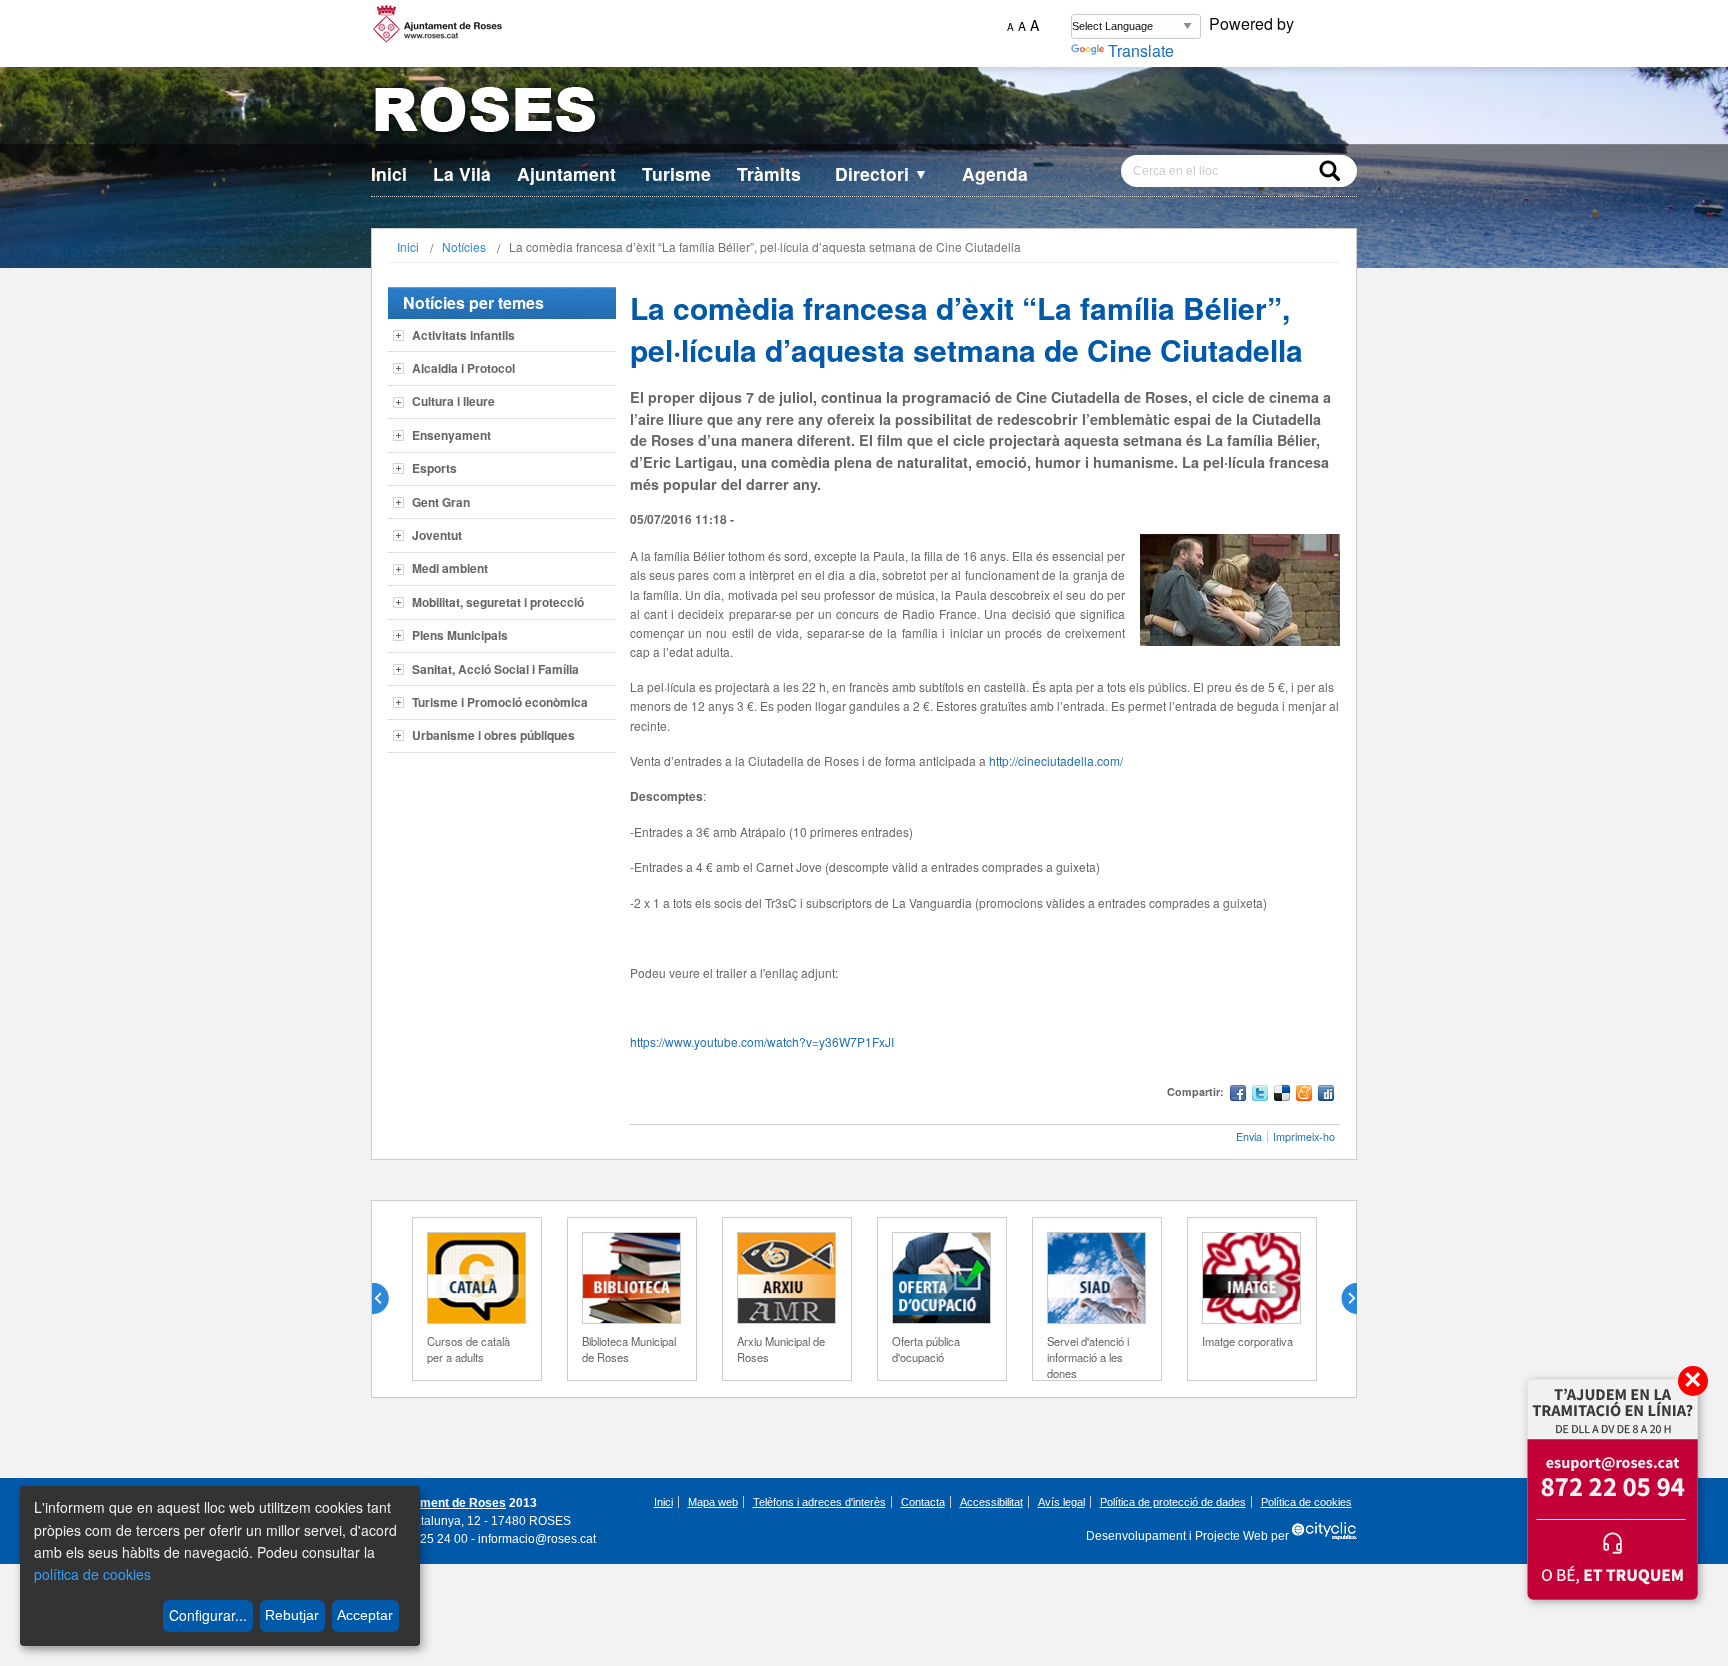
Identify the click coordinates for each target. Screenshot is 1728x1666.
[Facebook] (1238, 1095)
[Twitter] (1260, 1095)
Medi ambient (450, 568)
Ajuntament (566, 173)
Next (1341, 1299)
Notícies (464, 246)
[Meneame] (1304, 1095)
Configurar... (208, 1615)
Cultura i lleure (453, 401)
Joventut (437, 535)
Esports (434, 468)
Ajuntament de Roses (444, 1503)
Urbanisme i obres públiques (493, 735)
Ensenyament (451, 435)
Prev (388, 1299)
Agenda (995, 173)
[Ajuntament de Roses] (864, 113)
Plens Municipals (460, 635)
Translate (1141, 50)
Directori (881, 173)
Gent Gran (441, 502)
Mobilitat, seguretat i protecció (498, 602)
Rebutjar (292, 1615)
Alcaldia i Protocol (463, 368)
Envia (1249, 1136)
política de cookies (92, 1574)
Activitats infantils (463, 335)
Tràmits (769, 173)
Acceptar (365, 1615)
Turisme (676, 173)
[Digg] (1326, 1095)
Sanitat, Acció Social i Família (495, 669)
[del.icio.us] (1282, 1095)
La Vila (462, 173)
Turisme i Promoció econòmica (500, 702)
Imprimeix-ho (1304, 1136)
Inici (389, 173)
